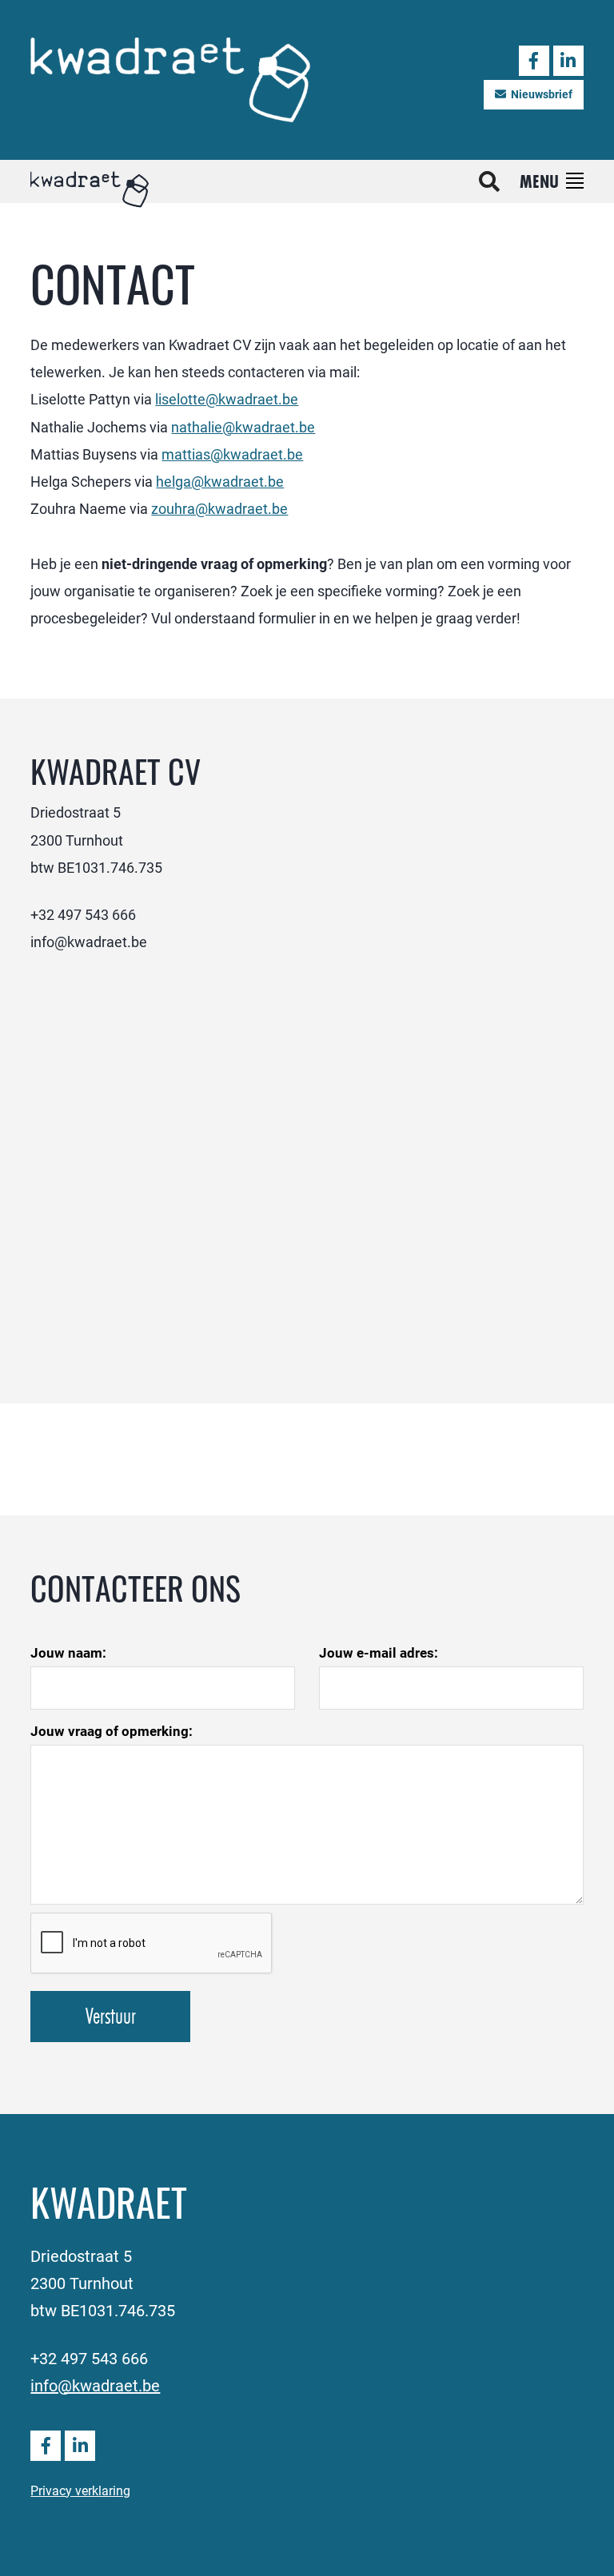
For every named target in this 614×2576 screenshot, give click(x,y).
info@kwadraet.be (95, 2385)
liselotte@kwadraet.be (227, 399)
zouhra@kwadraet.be (219, 508)
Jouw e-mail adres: (379, 1652)
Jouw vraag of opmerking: (112, 1731)
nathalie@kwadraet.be (243, 427)
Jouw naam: (68, 1652)
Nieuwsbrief (542, 94)
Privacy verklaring (80, 2490)
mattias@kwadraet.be (232, 454)
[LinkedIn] (568, 61)
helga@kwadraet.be (220, 481)
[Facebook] (534, 61)
